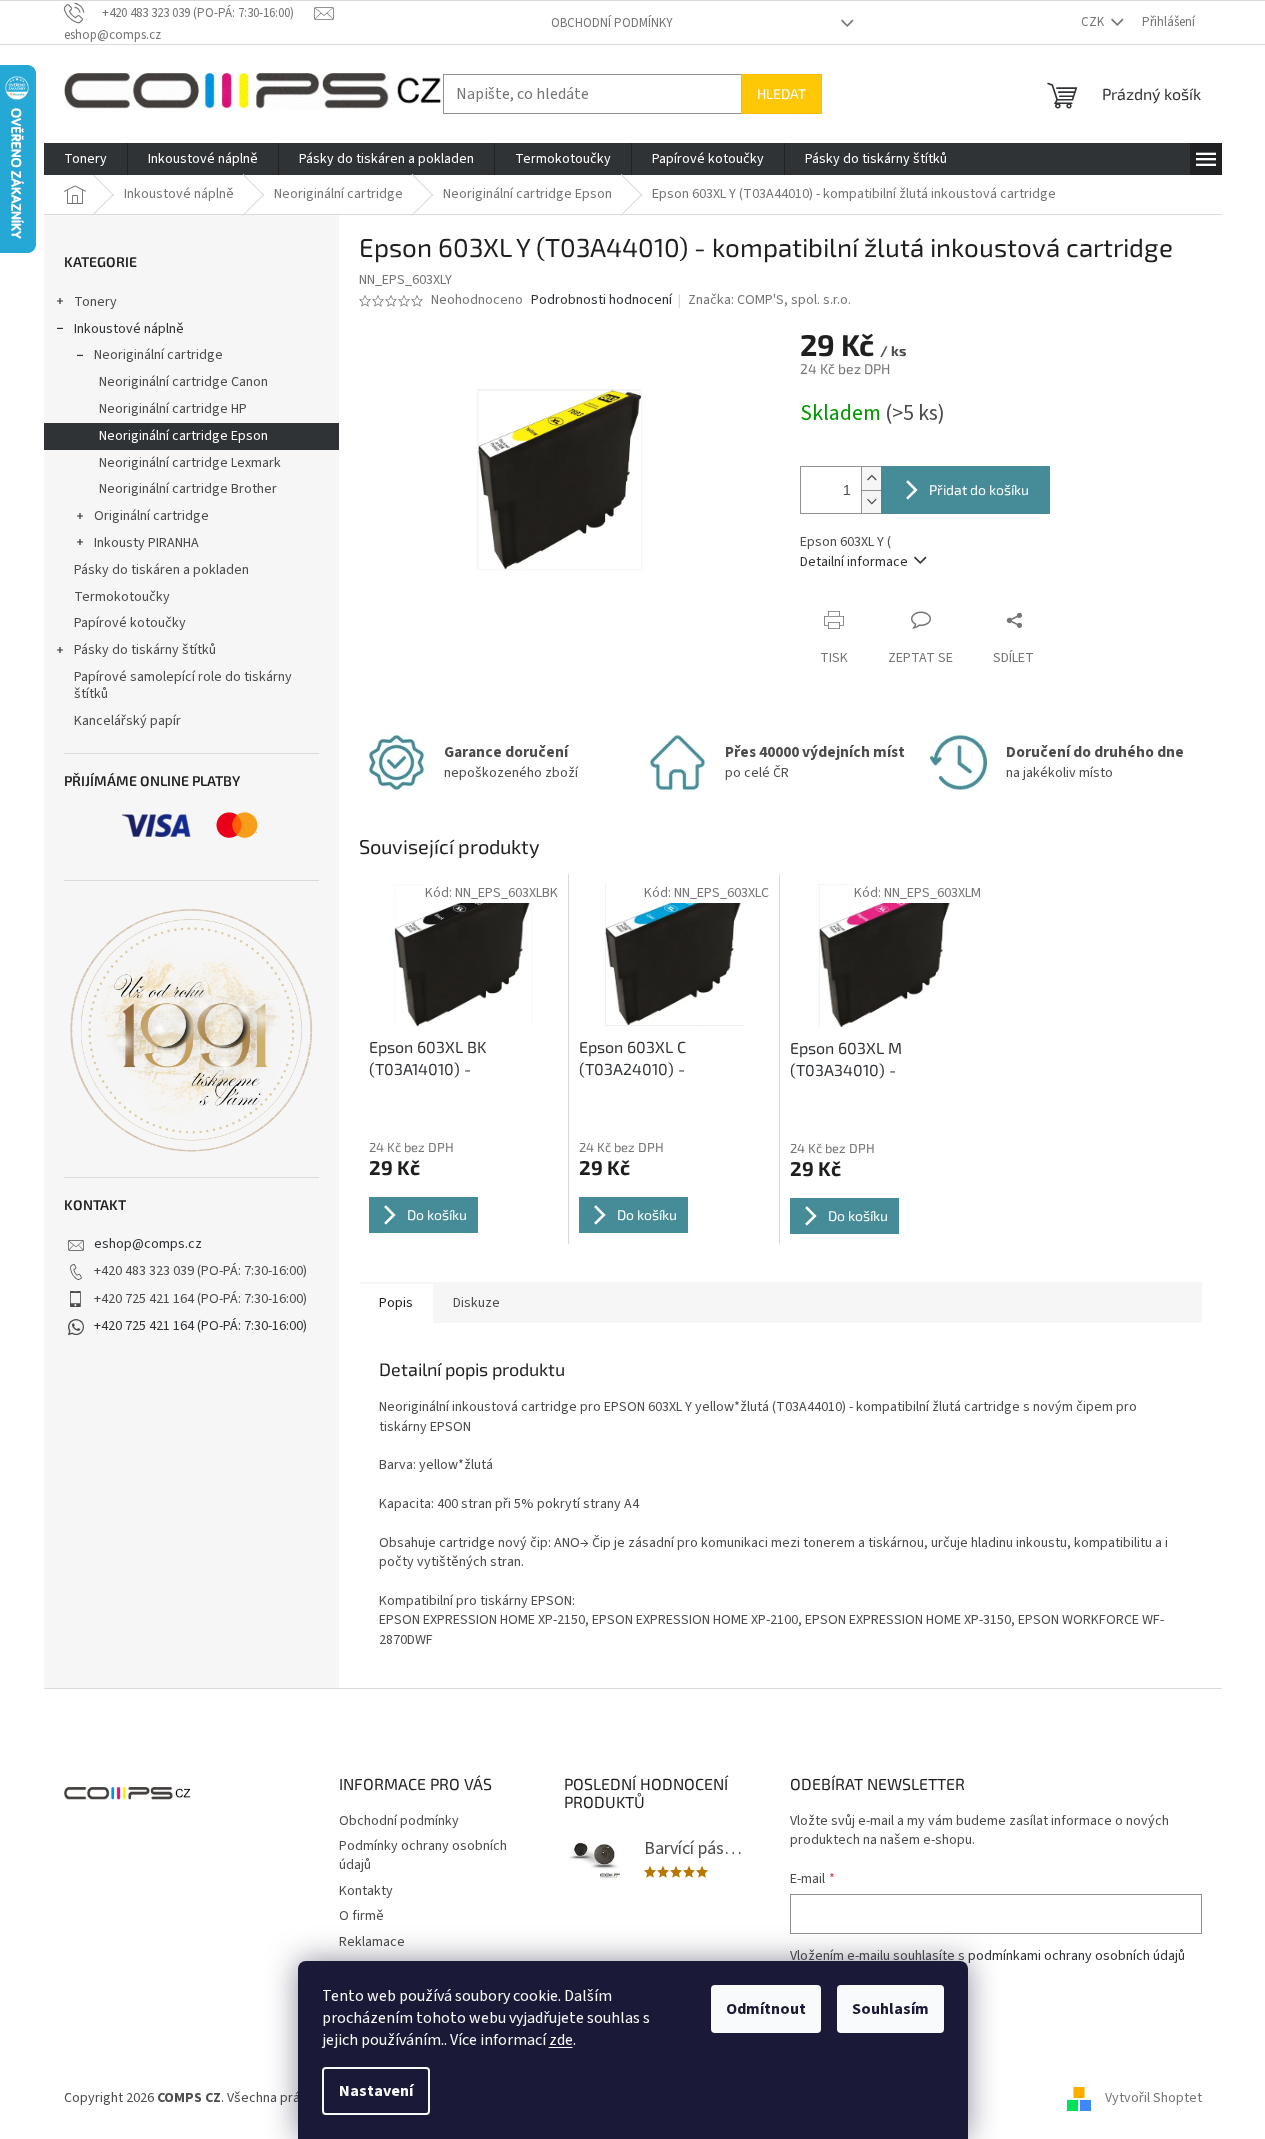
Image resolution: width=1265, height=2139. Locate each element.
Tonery (95, 302)
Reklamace (372, 1942)
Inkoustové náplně (129, 329)
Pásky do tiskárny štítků (145, 650)
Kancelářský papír (127, 721)
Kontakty (366, 1891)
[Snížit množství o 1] (871, 501)
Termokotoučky (122, 597)
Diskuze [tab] (476, 1303)
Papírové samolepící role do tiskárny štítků (183, 685)
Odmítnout (766, 2009)
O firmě (361, 1916)
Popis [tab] (396, 1303)
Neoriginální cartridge (158, 355)
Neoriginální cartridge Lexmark (190, 463)
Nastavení (376, 2091)
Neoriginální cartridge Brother (188, 489)
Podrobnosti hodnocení (601, 300)
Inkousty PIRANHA (146, 543)
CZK (1094, 22)
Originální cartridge (151, 516)
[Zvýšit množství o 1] (871, 478)
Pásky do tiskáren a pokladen (161, 570)
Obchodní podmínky (612, 23)
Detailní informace (854, 562)
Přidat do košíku (979, 489)
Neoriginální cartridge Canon (183, 382)
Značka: (769, 300)
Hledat (781, 93)
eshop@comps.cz (148, 1244)
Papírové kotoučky (130, 623)
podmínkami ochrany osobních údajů (1076, 1956)
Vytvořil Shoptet (1153, 2098)
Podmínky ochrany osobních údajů (423, 1855)
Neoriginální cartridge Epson (183, 436)
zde (561, 2040)
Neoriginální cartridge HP (173, 409)
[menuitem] (85, 159)
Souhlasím (890, 2009)
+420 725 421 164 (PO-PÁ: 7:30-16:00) (200, 1326)
